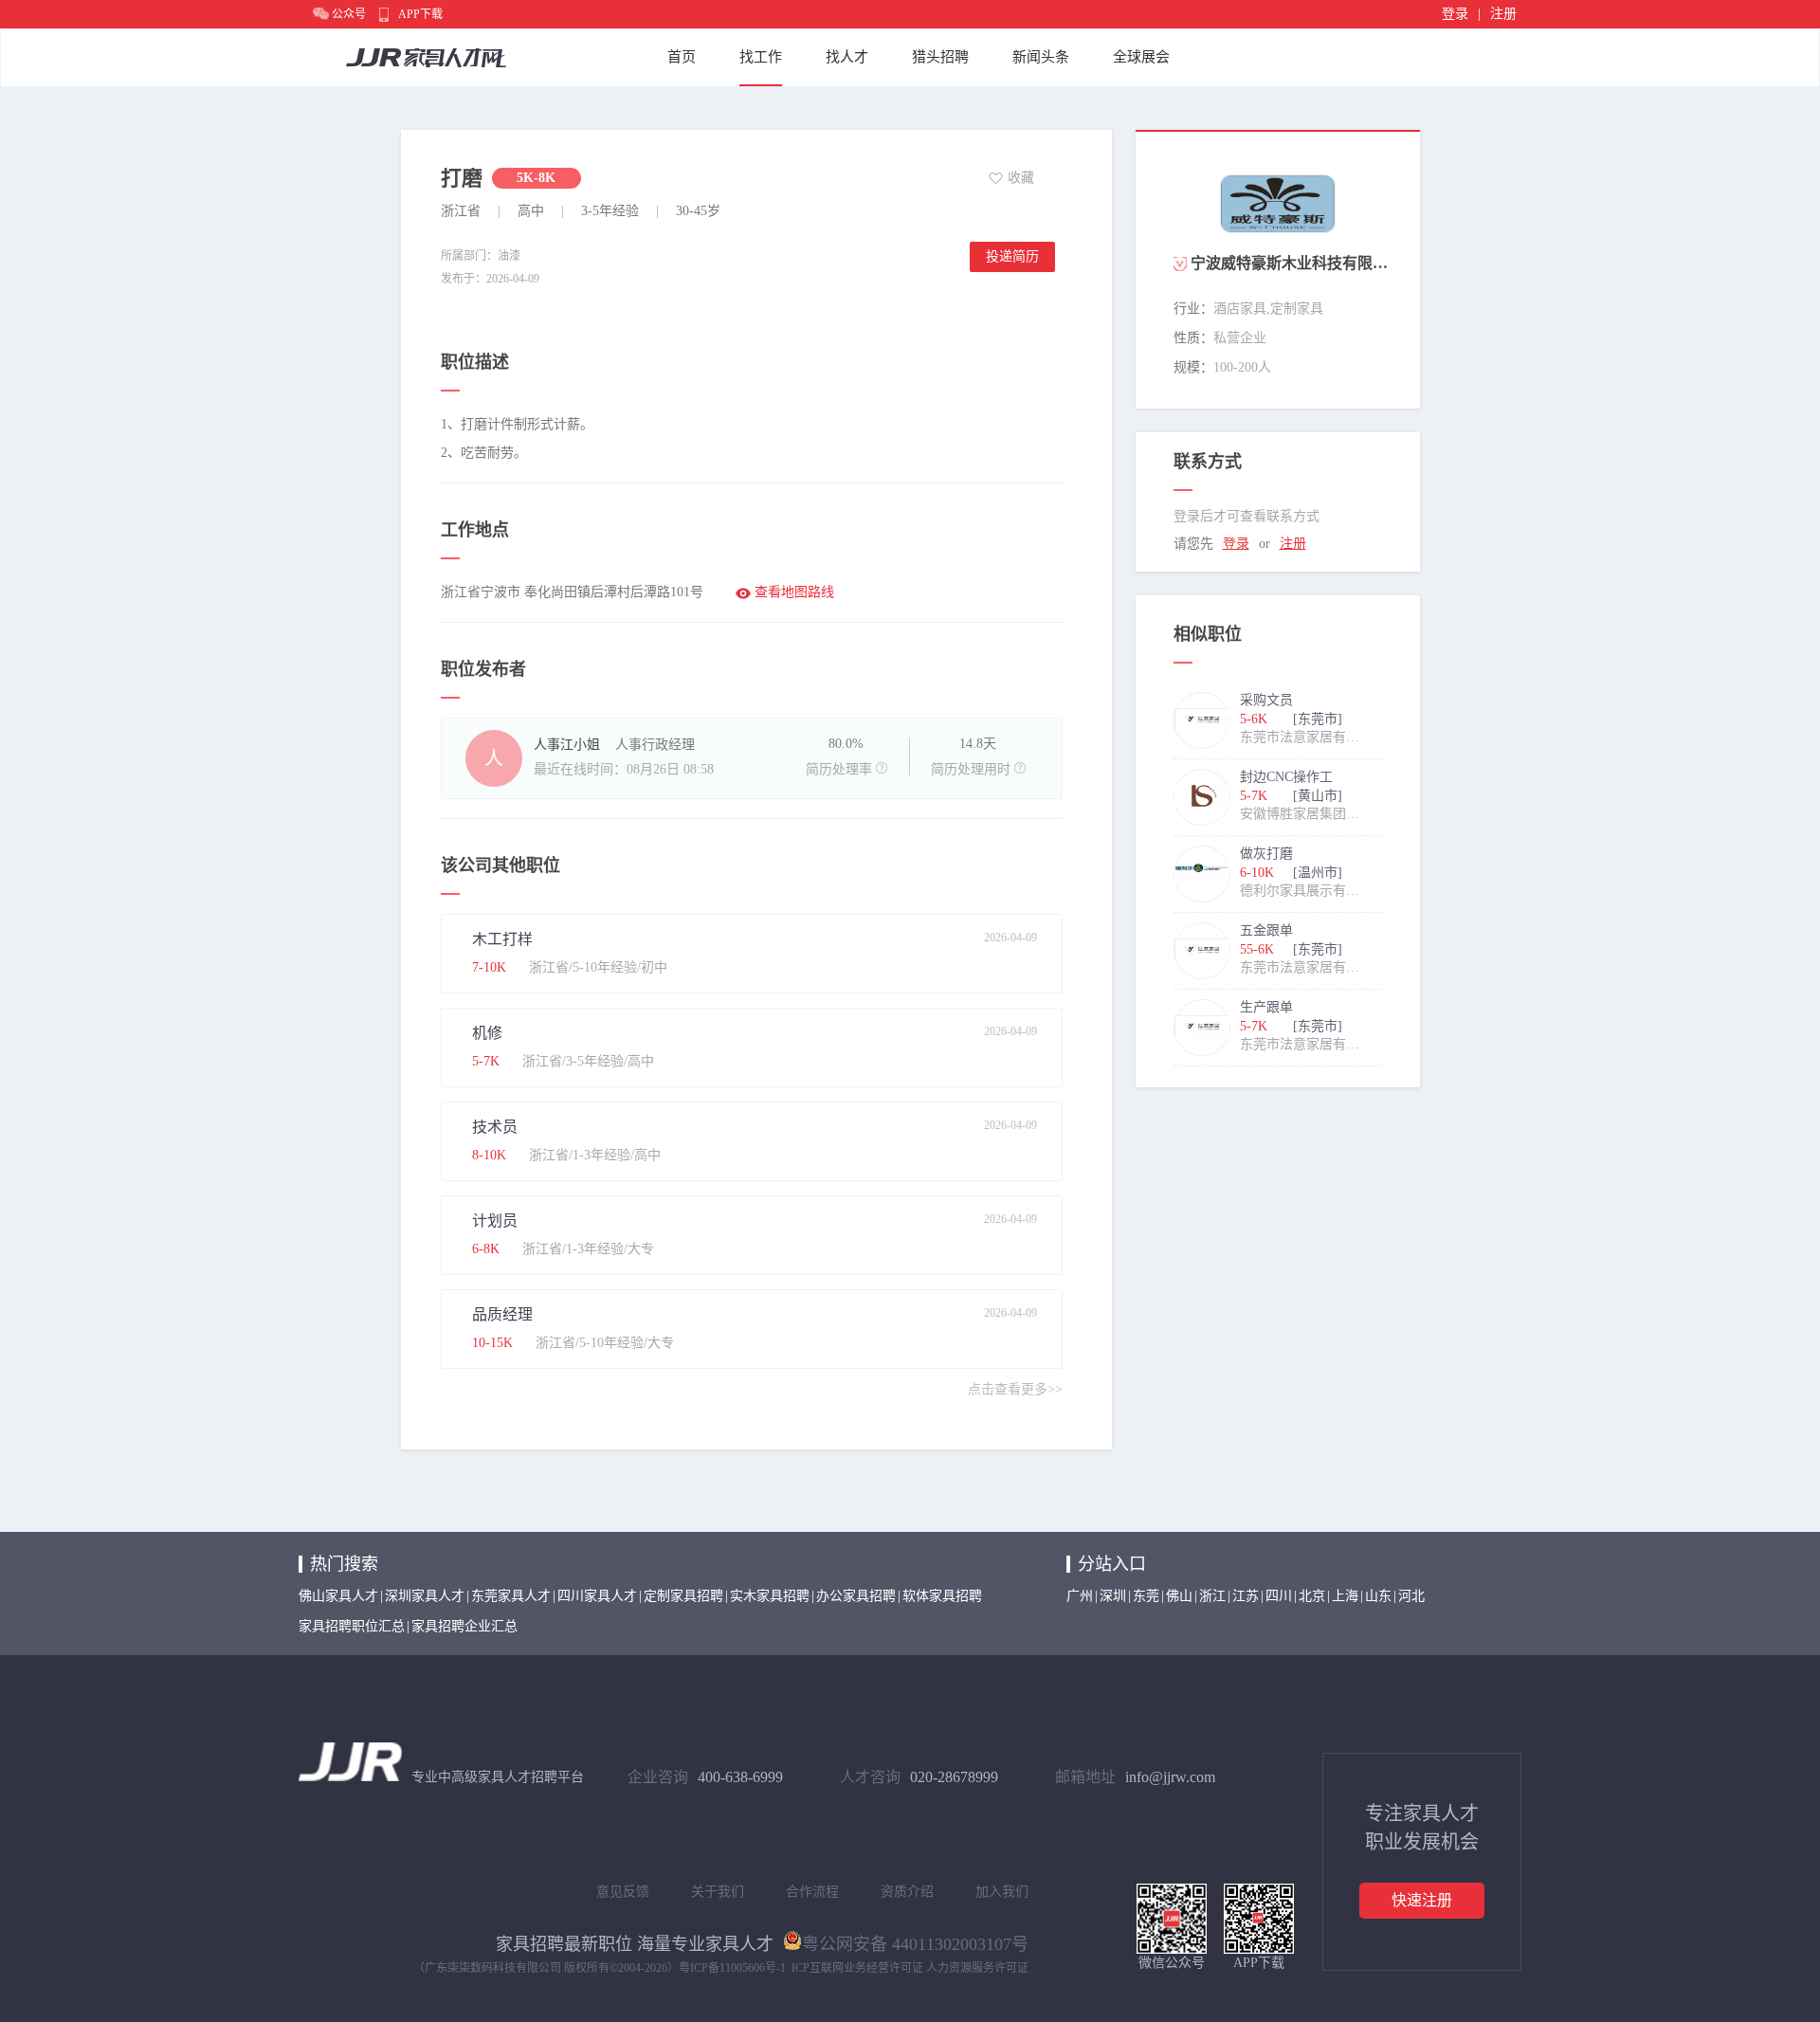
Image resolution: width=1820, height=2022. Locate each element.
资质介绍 (907, 1892)
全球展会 (1141, 57)
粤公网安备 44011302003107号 (915, 1942)
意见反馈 (623, 1892)
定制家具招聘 (683, 1596)
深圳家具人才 (425, 1596)
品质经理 (502, 1314)
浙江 (1212, 1596)
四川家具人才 (597, 1596)
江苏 (1246, 1596)
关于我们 (718, 1892)
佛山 (1179, 1596)
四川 (1279, 1596)
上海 (1345, 1596)
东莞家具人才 (511, 1596)
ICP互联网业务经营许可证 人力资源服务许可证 (910, 1968)
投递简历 (1012, 256)
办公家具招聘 (856, 1596)
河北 (1411, 1596)
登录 (1455, 14)
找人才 (847, 57)
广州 (1080, 1596)
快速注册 (1422, 1900)
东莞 (1146, 1596)
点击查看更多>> (1015, 1389)
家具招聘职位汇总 (352, 1626)
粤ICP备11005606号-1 (732, 1968)
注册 (1503, 14)
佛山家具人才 (338, 1596)
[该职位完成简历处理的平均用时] (1020, 768)
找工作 (761, 57)
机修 (487, 1033)
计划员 (495, 1220)
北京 (1312, 1596)
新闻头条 (1041, 57)
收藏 (1021, 178)
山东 (1378, 1596)
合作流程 (812, 1892)
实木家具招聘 (770, 1596)
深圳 (1113, 1596)
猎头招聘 (940, 57)
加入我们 (1002, 1892)
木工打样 (502, 939)
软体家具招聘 (942, 1596)
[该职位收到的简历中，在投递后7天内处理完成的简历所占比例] (882, 768)
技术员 (495, 1127)
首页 (682, 57)
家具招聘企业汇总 (464, 1626)
